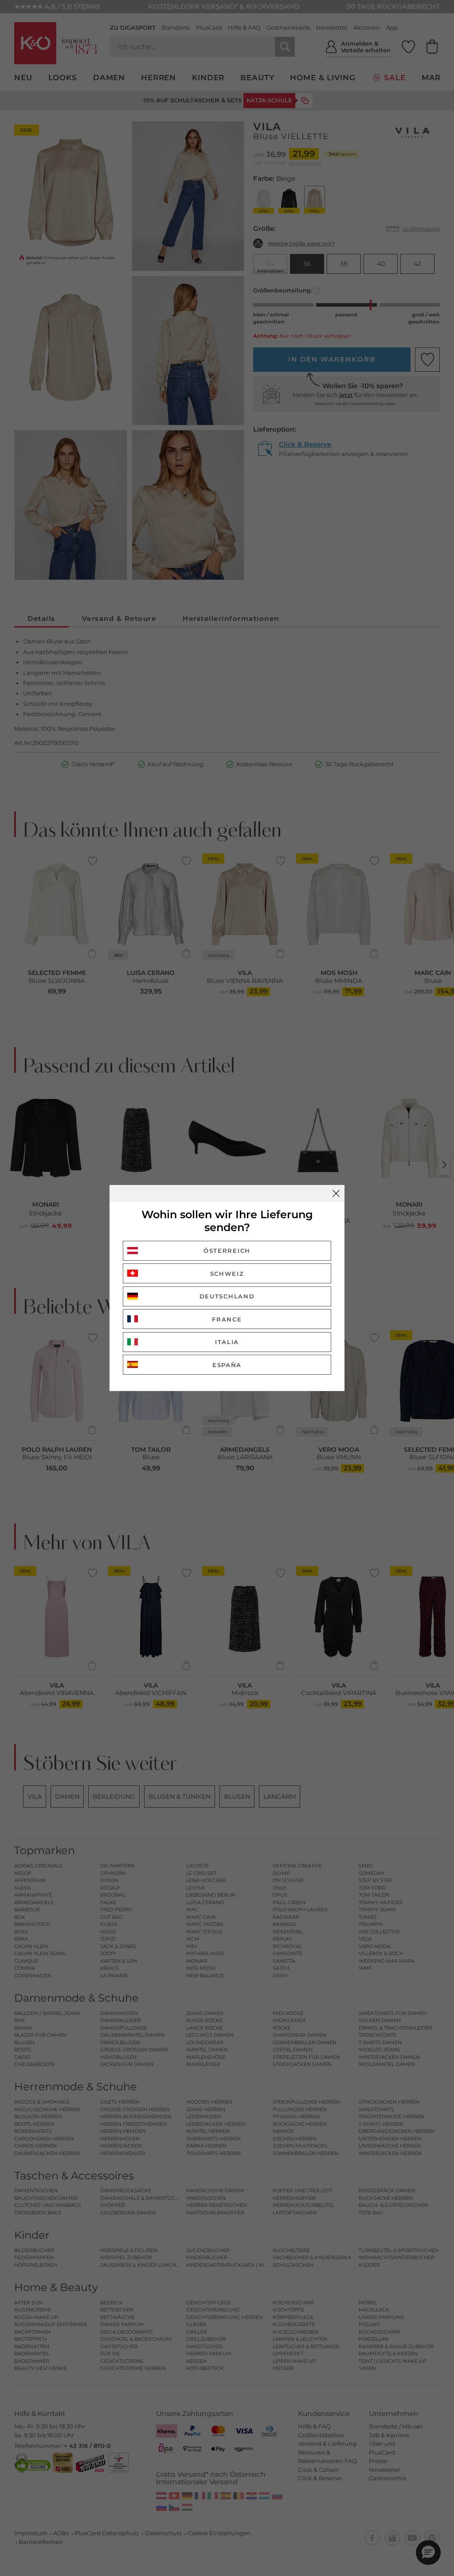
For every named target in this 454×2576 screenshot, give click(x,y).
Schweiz (227, 1274)
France (227, 1319)
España (227, 1365)
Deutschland (227, 1296)
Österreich (227, 1251)
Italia (227, 1342)
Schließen (336, 1193)
